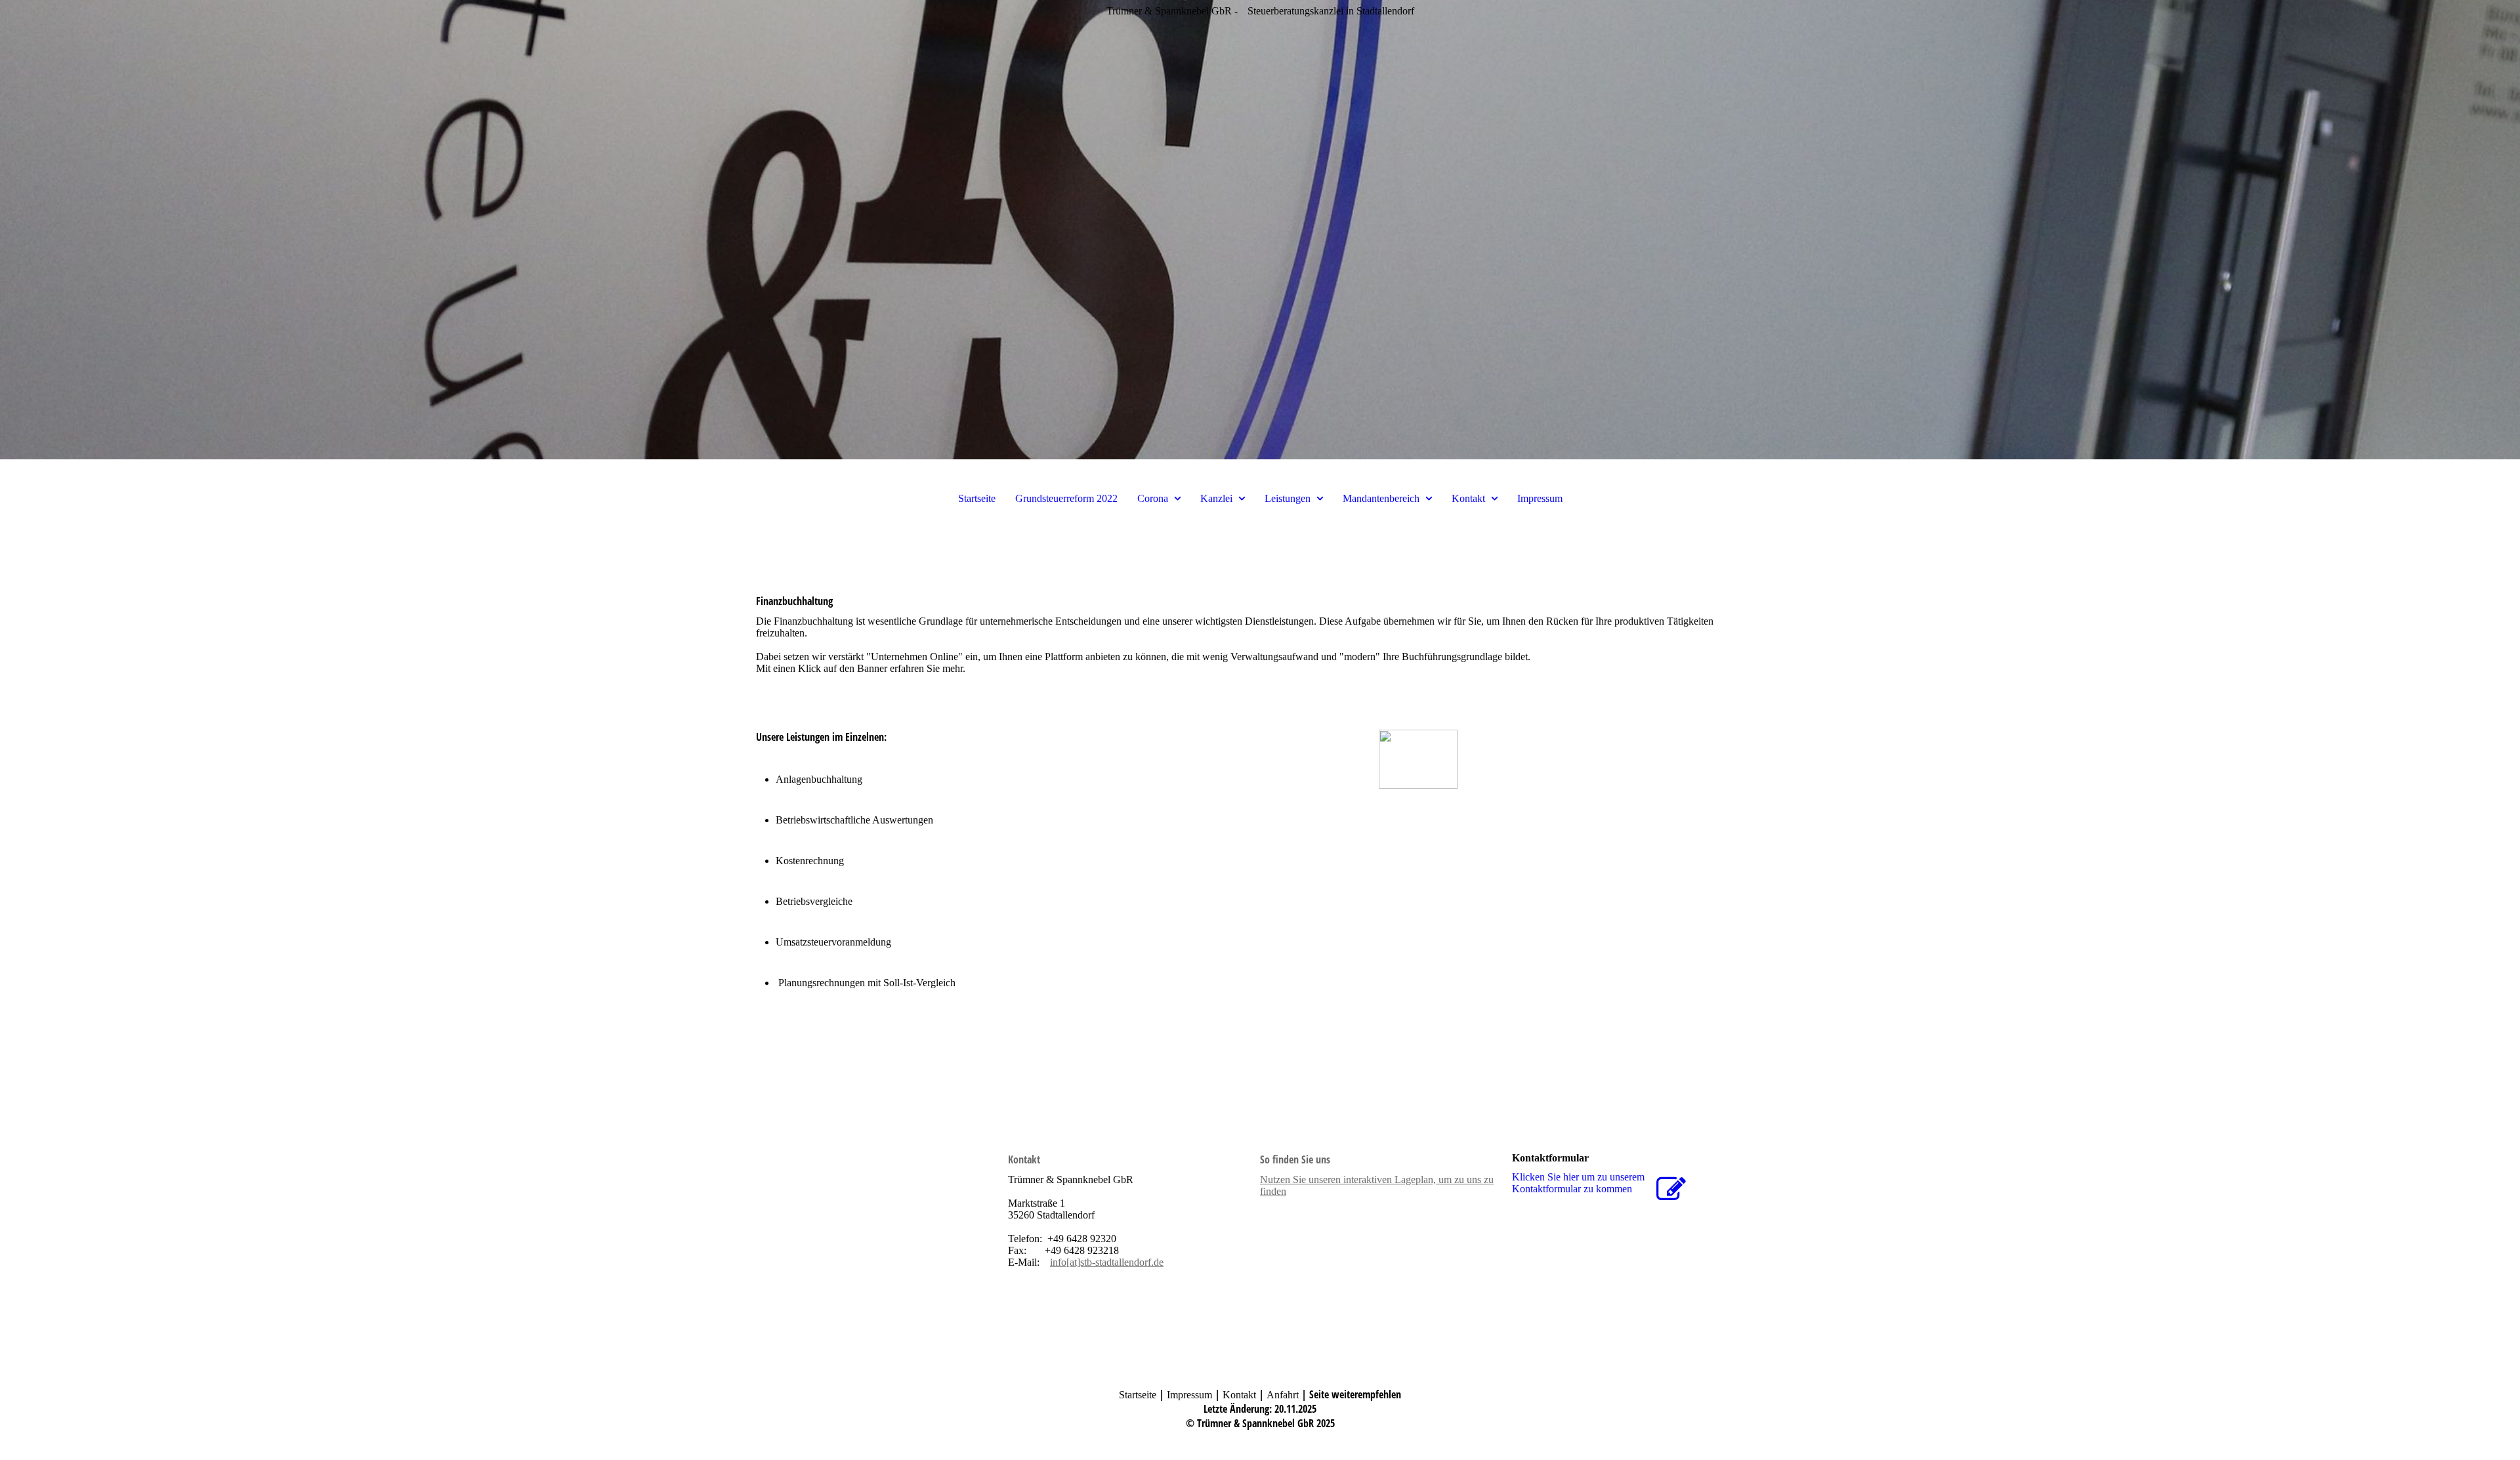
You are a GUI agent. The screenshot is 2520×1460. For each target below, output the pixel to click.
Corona (1153, 498)
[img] (1260, 230)
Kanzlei (1216, 498)
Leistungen (1288, 498)
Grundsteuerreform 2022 (1066, 498)
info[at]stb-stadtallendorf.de (1107, 1262)
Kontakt (1468, 498)
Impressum (1540, 498)
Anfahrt (1283, 1395)
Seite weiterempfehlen (1355, 1394)
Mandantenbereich (1381, 498)
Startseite (977, 498)
